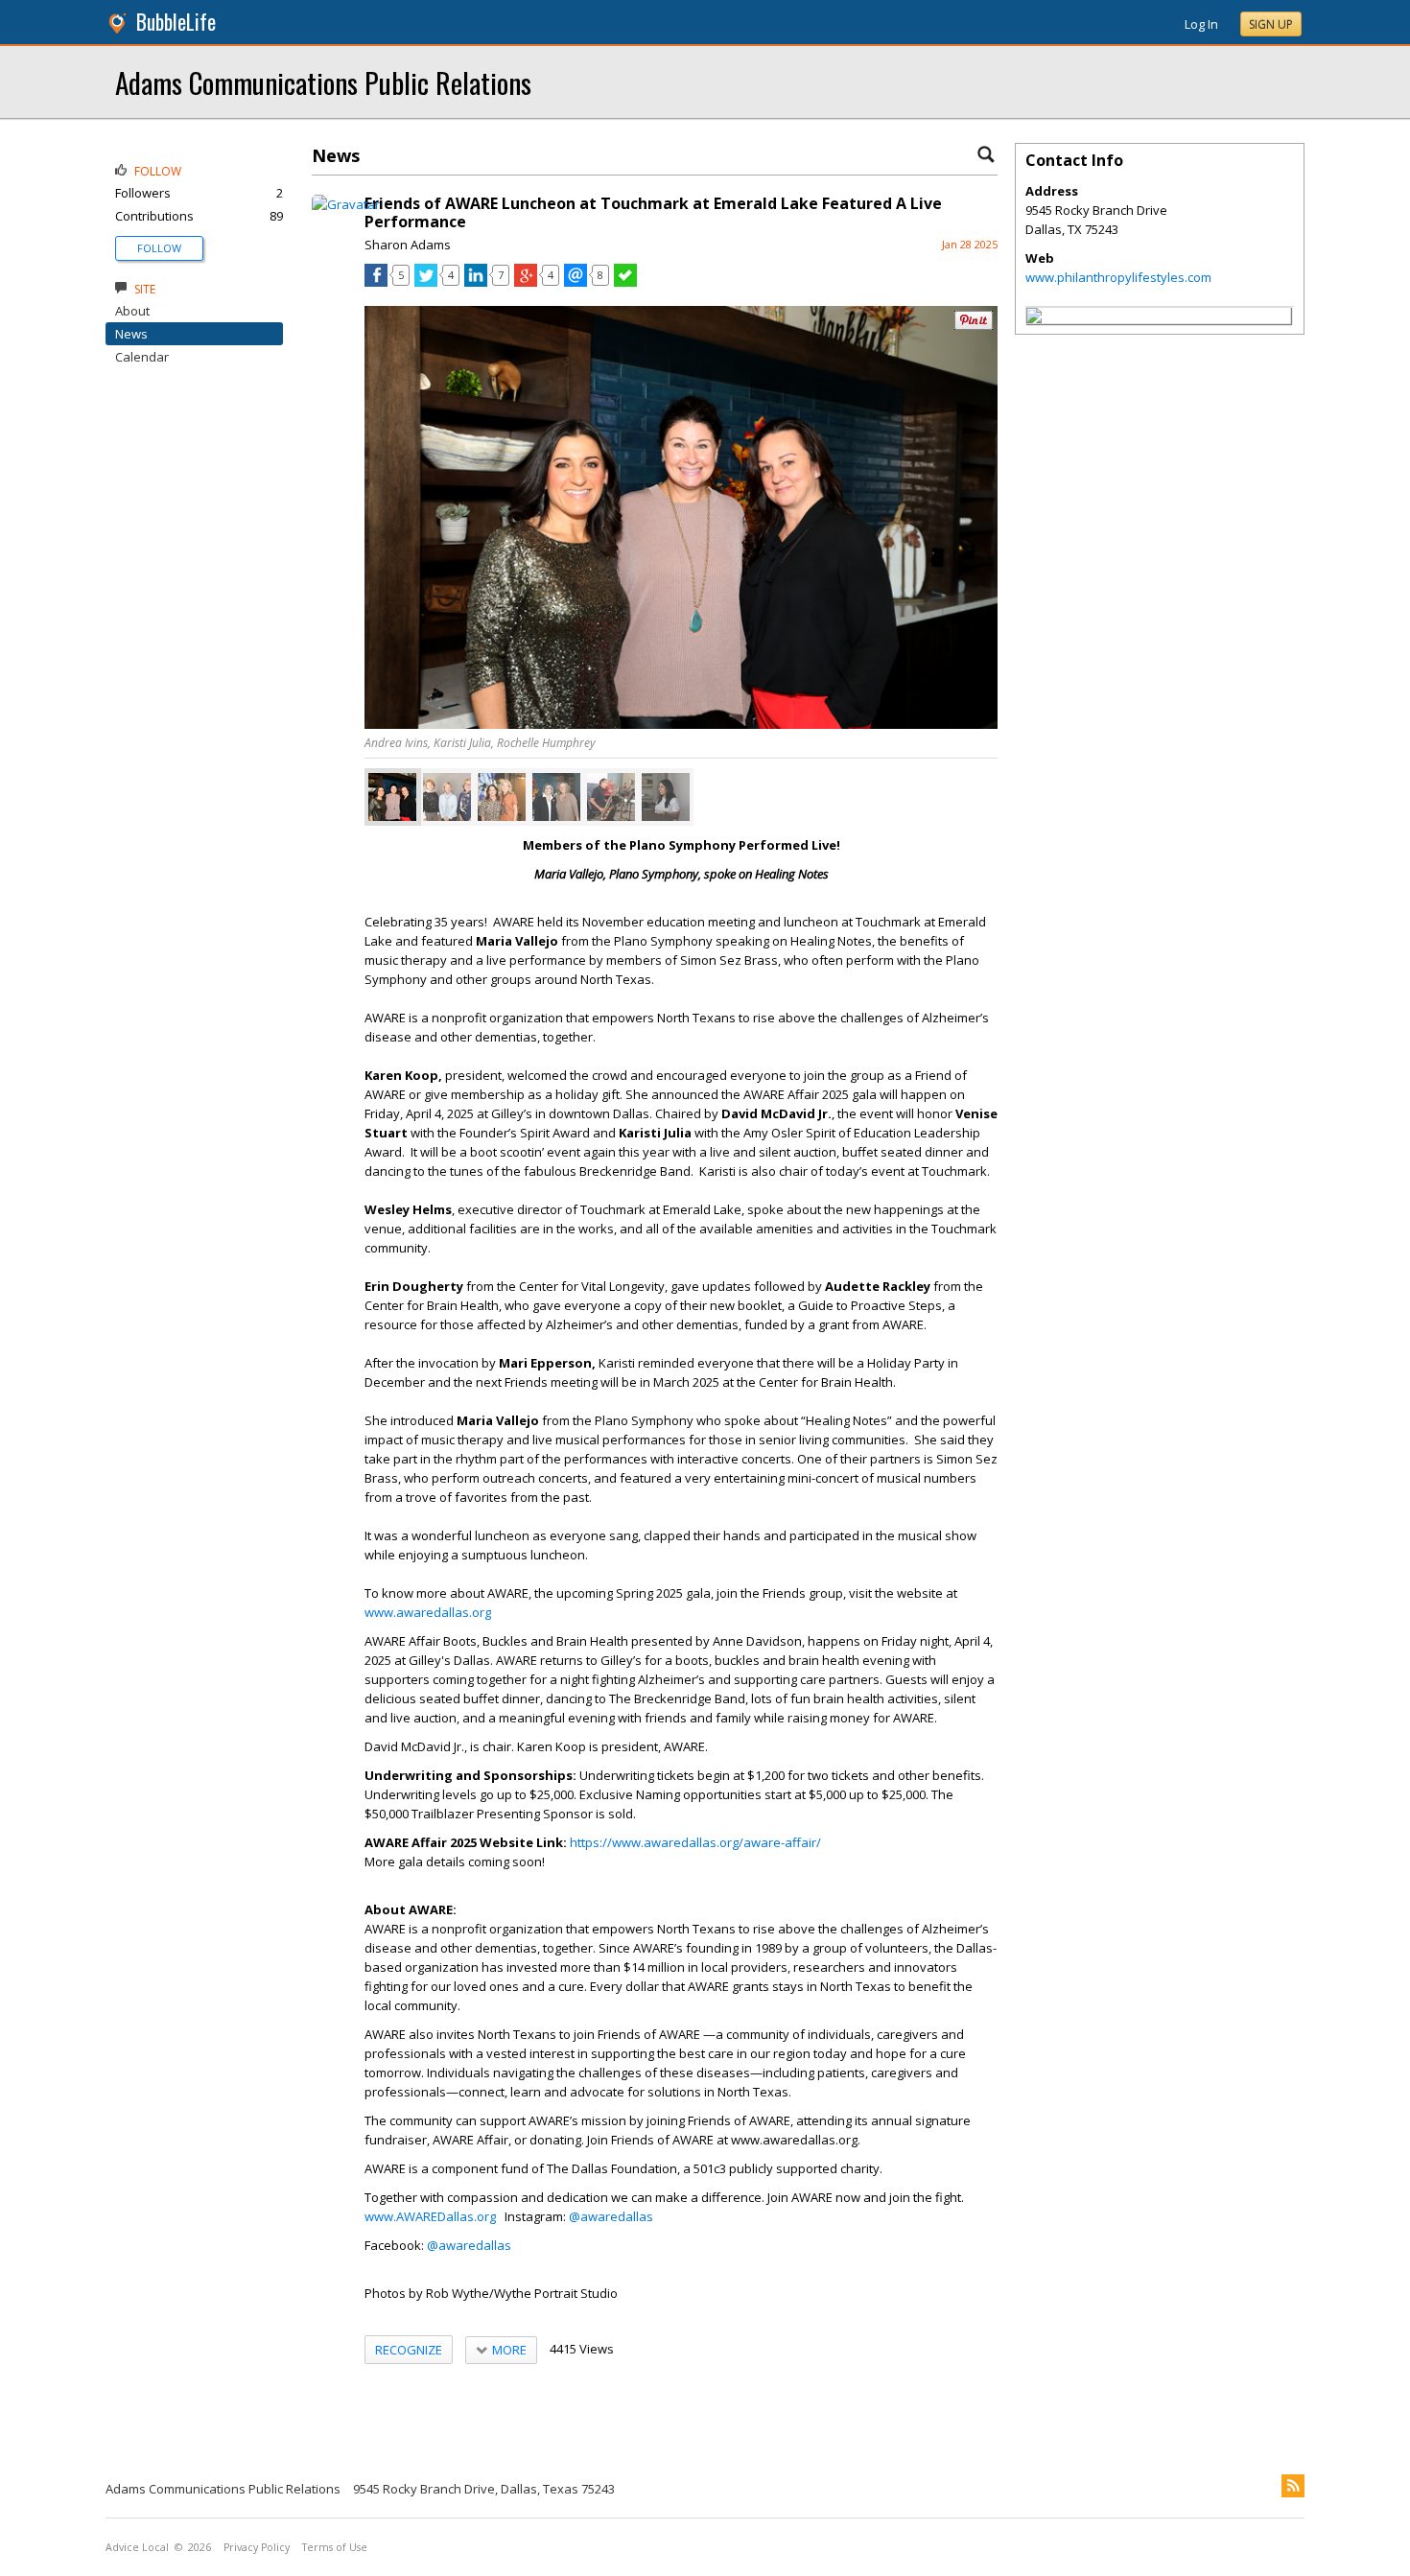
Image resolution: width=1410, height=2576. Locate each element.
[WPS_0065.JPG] (611, 797)
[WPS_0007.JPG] (447, 797)
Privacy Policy (257, 2547)
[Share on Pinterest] (974, 326)
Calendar (142, 357)
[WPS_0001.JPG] (392, 797)
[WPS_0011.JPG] (556, 797)
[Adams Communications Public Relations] (1034, 318)
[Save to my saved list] (625, 282)
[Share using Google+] (526, 282)
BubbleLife (176, 22)
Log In (1201, 24)
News (131, 334)
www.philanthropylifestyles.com (1118, 277)
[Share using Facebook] (376, 282)
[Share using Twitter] (426, 282)
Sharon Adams (408, 245)
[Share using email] (576, 282)
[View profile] (346, 204)
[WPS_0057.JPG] (666, 797)
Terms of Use (335, 2547)
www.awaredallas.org (428, 1612)
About (132, 311)
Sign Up (1271, 24)
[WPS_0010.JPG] (502, 797)
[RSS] (1293, 2486)
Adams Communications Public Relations (323, 82)
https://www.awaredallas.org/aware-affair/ (695, 1842)
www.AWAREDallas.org (430, 2216)
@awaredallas (611, 2216)
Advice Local (137, 2547)
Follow (159, 248)
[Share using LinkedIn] (476, 282)
